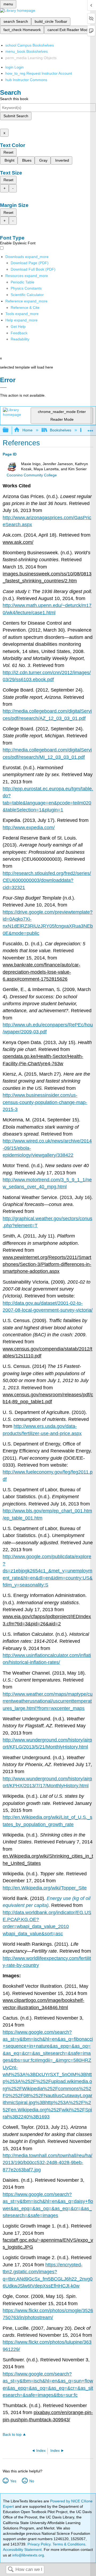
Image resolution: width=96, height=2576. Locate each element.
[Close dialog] (3, 388)
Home (27, 430)
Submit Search (16, 116)
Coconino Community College (32, 475)
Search (11, 2570)
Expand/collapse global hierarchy (9, 430)
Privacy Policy (39, 2544)
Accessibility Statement (22, 2550)
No (32, 2481)
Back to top (12, 2435)
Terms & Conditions (69, 2544)
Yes (13, 2481)
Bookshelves (61, 430)
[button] (19, 333)
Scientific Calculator (27, 295)
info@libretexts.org (28, 2555)
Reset (8, 152)
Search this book (14, 99)
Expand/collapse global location (90, 429)
